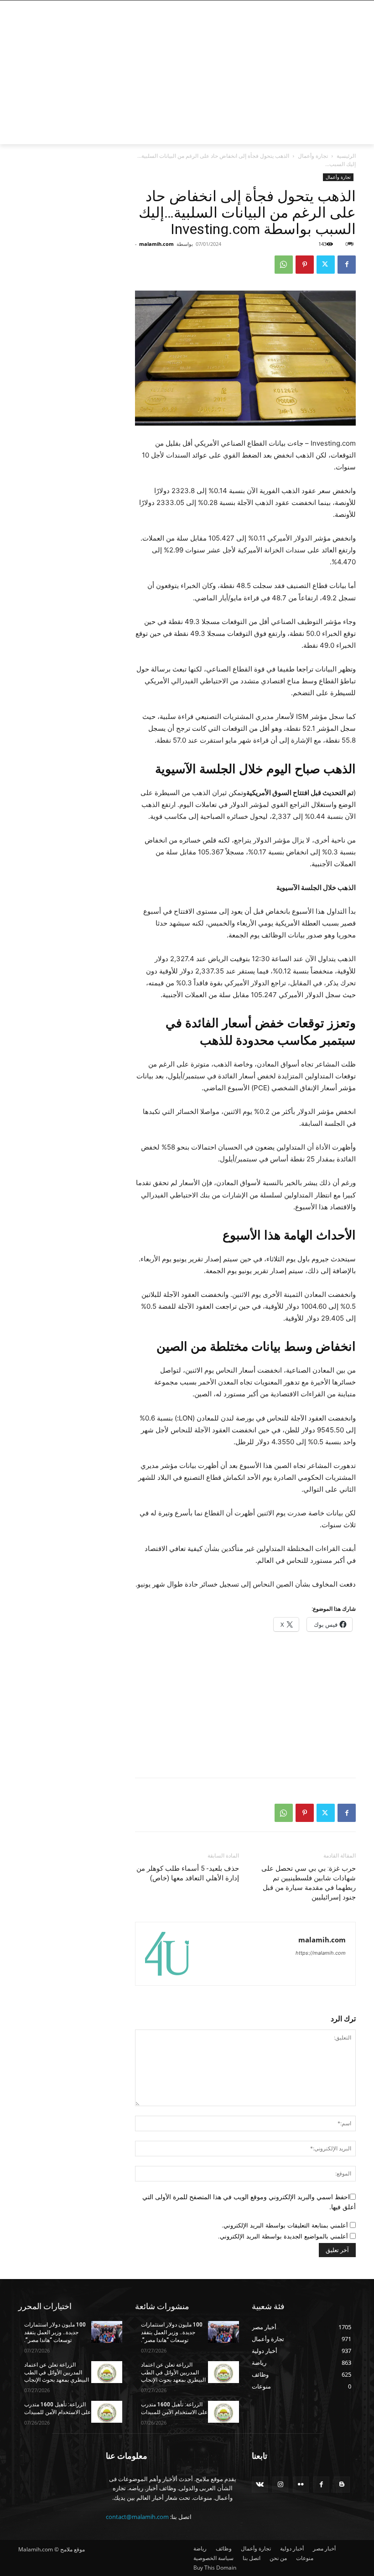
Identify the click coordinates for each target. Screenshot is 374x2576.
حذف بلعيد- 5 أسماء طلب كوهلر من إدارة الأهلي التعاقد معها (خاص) (188, 1873)
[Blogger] (342, 2485)
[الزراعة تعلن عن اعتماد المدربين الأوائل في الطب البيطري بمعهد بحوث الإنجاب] (107, 2372)
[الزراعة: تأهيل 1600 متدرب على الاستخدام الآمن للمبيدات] (107, 2412)
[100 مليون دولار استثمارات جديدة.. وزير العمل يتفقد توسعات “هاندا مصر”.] (107, 2332)
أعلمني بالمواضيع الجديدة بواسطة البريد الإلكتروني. (283, 2236)
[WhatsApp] (284, 265)
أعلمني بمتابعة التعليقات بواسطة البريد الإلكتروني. (285, 2225)
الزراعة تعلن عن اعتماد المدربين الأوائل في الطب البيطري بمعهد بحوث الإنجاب (57, 2373)
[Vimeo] (310, 7)
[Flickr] (301, 2485)
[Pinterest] (305, 265)
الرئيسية (346, 156)
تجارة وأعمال (313, 156)
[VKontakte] (260, 2485)
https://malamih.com (321, 1953)
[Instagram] (335, 7)
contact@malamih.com (137, 2517)
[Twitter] (323, 7)
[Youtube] (300, 7)
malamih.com (156, 244)
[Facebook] (348, 7)
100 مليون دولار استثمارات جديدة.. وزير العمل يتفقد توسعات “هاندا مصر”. (55, 2332)
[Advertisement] (125, 81)
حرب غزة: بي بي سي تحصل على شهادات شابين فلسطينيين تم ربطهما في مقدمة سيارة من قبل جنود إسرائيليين (309, 1883)
